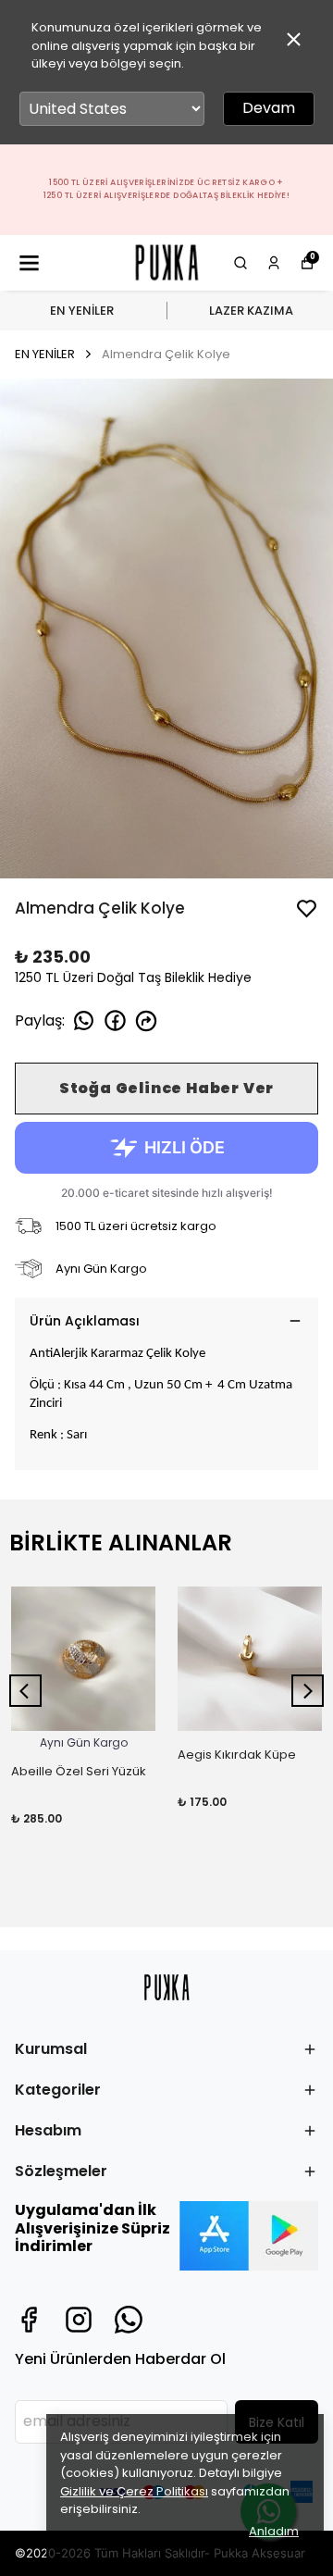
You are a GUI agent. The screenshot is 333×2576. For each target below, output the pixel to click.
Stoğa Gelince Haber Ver (166, 1088)
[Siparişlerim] (274, 263)
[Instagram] (79, 2320)
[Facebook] (29, 2320)
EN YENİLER (82, 311)
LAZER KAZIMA (251, 311)
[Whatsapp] (129, 2320)
